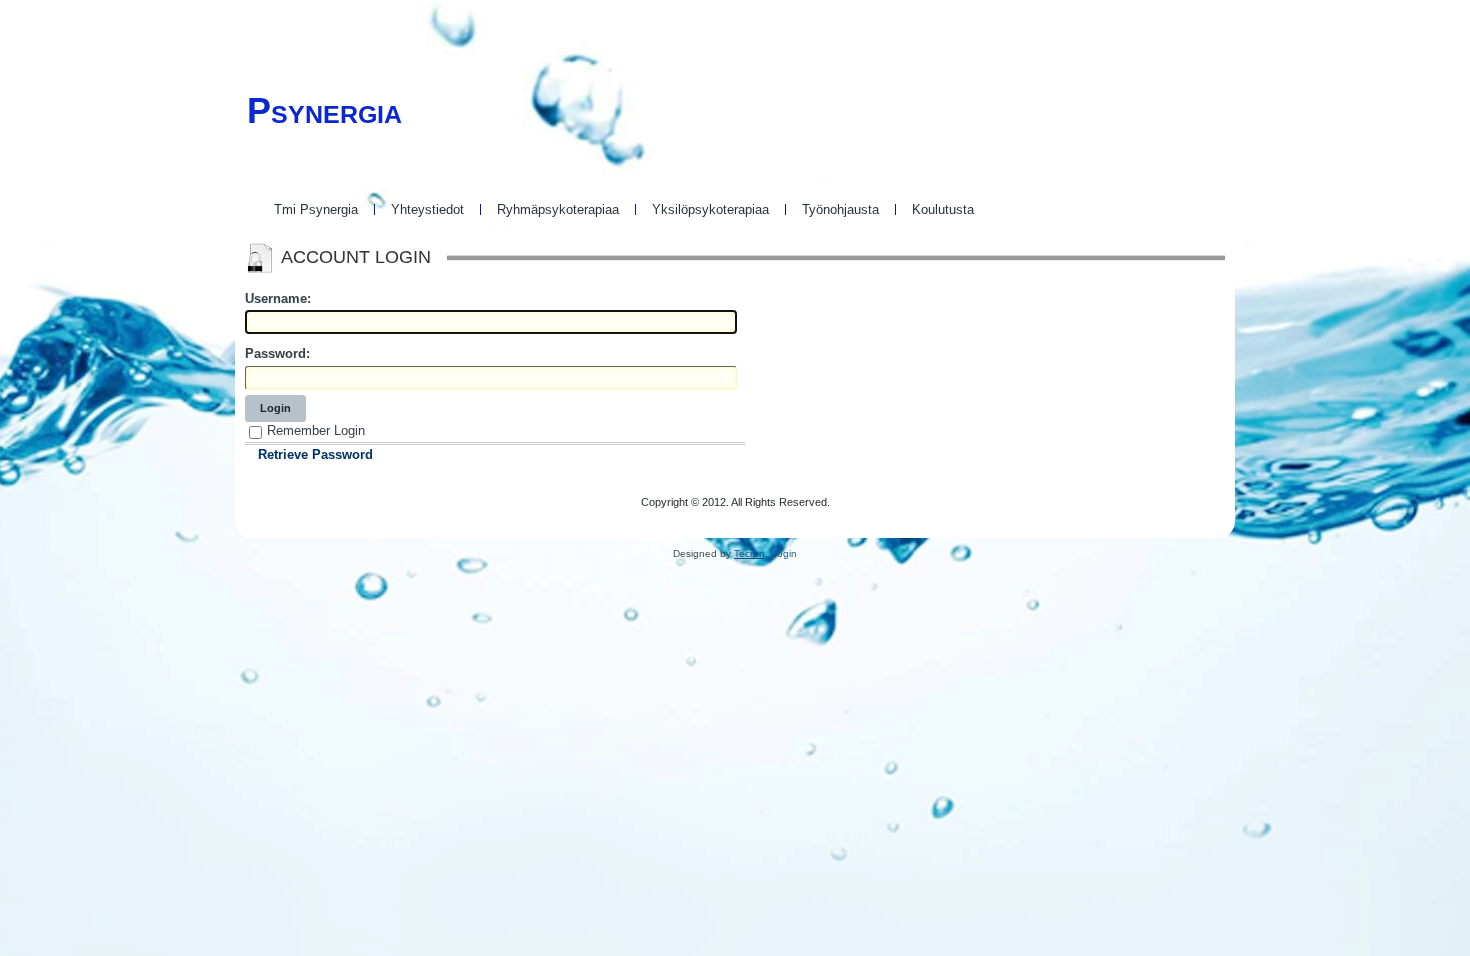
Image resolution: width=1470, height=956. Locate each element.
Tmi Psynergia (316, 209)
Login (275, 408)
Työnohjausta (840, 209)
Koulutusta (943, 209)
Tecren (749, 553)
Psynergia (324, 110)
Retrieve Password (315, 454)
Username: (278, 298)
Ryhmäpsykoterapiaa (558, 209)
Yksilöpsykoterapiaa (710, 209)
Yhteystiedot (427, 209)
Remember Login (316, 430)
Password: (277, 353)
